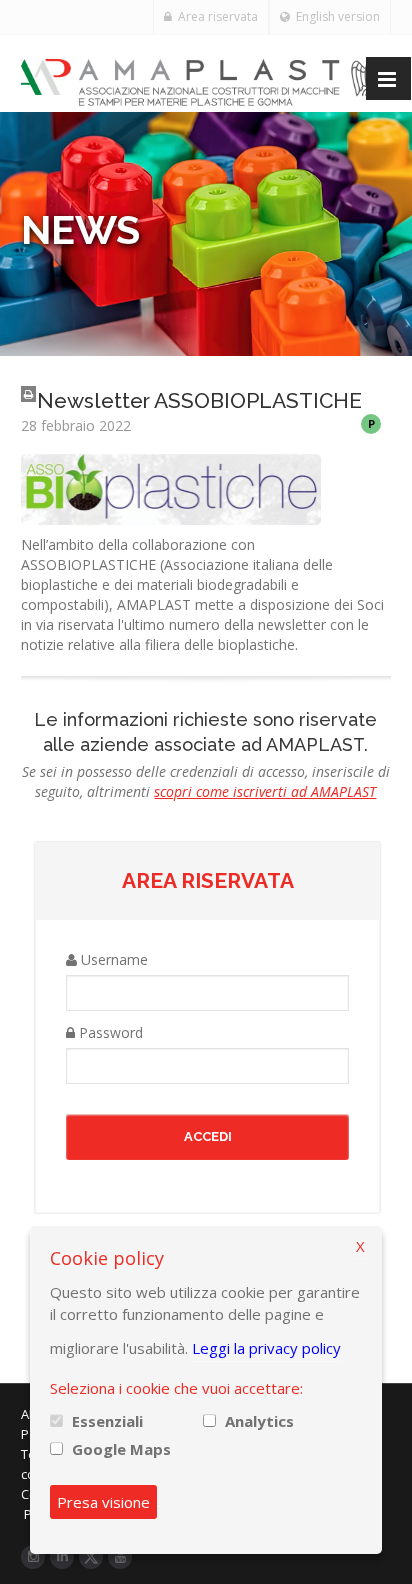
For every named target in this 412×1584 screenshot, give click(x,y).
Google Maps (121, 1449)
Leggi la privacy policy (266, 1348)
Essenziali (107, 1421)
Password (109, 1032)
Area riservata (215, 16)
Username (112, 959)
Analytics (259, 1421)
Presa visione (103, 1502)
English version (335, 16)
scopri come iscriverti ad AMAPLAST (265, 791)
